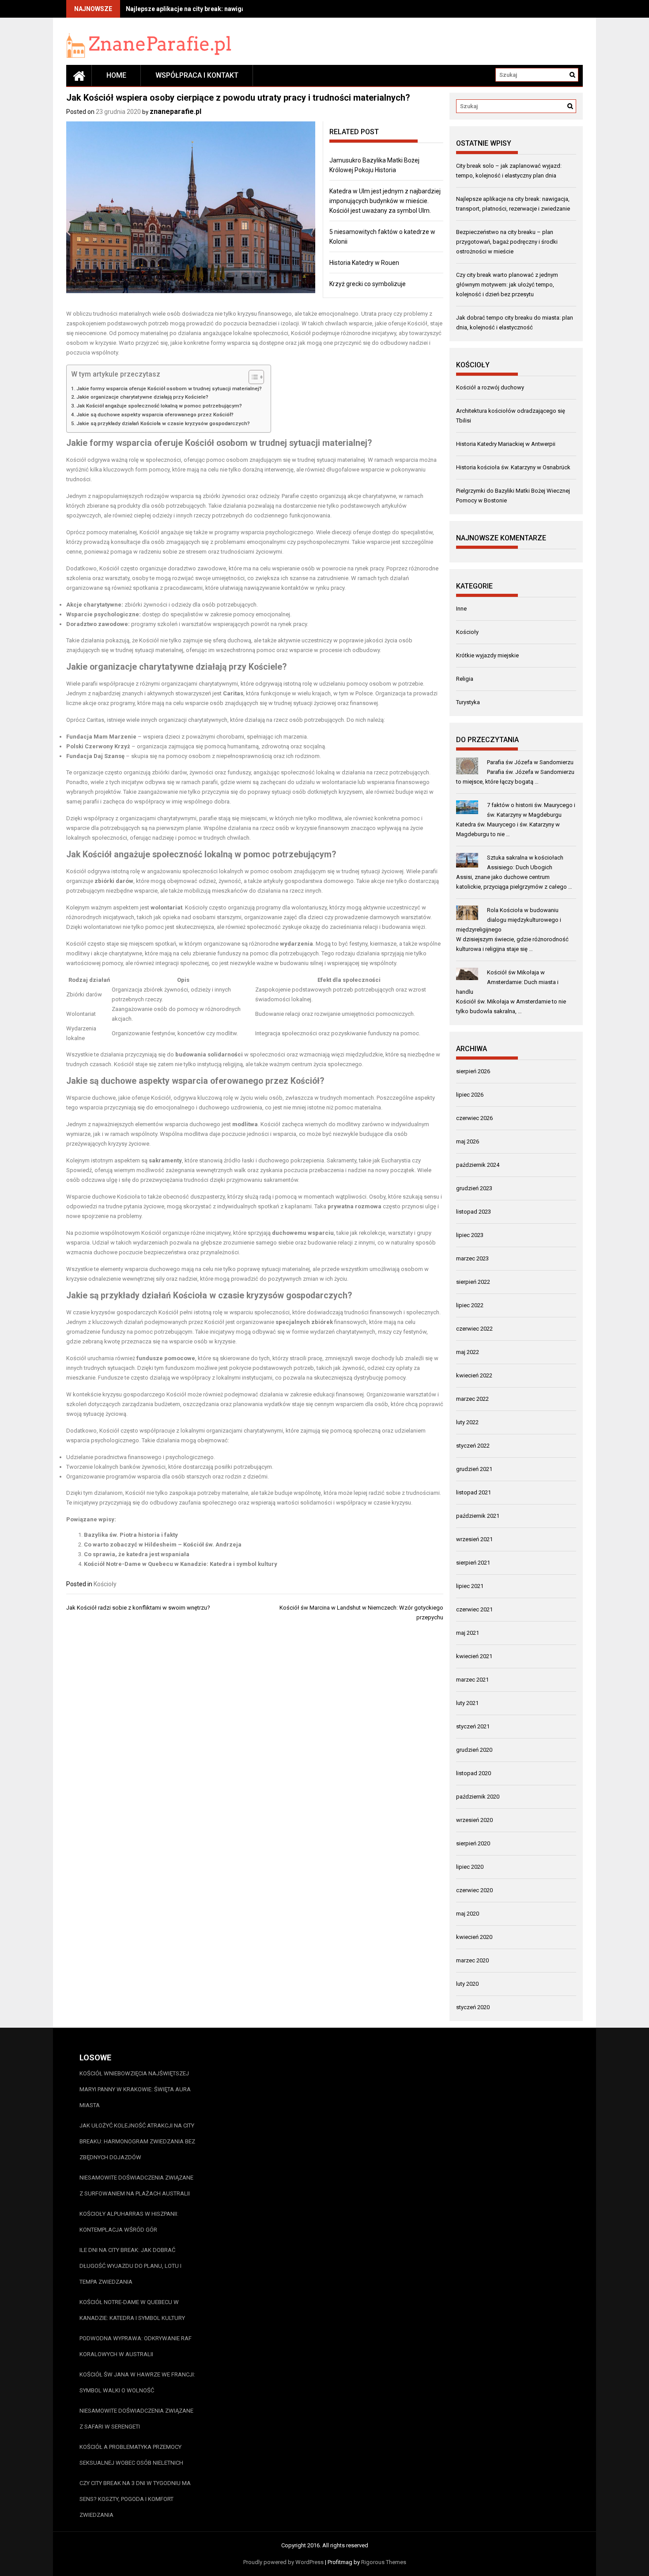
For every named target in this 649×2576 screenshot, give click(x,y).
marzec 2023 (472, 1258)
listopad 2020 (474, 1773)
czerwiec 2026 (474, 1118)
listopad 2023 (474, 1212)
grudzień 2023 (474, 1188)
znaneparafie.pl (175, 111)
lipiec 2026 (470, 1095)
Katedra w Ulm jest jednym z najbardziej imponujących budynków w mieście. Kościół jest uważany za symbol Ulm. (385, 201)
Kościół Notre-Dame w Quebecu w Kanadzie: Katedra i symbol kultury (181, 1564)
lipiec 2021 (470, 1586)
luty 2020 (467, 1984)
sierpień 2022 (473, 1282)
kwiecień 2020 (474, 1937)
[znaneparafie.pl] (79, 75)
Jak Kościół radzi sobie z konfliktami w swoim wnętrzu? (138, 1608)
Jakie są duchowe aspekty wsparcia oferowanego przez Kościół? (155, 415)
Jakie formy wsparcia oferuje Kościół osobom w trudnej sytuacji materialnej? (169, 388)
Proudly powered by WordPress (283, 2562)
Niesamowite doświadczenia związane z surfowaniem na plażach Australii (136, 2186)
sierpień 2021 (473, 1563)
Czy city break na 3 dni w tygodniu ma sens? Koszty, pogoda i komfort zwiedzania (135, 2499)
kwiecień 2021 (474, 1656)
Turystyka (468, 702)
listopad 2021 (474, 1492)
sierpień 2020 (473, 1843)
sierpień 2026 (473, 1071)
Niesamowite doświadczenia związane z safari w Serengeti (136, 2419)
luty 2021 (467, 1703)
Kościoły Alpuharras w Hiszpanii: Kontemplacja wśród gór (129, 2222)
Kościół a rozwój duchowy (490, 387)
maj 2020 (468, 1914)
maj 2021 (468, 1633)
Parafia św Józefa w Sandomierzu (530, 762)
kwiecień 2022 (474, 1375)
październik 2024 (478, 1165)
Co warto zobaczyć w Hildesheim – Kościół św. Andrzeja (163, 1544)
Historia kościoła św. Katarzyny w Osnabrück (513, 467)
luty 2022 (467, 1422)
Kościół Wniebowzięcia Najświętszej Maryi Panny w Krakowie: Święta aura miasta (135, 2089)
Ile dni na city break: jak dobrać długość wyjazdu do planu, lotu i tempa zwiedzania (130, 2266)
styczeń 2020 (473, 2007)
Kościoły (105, 1584)
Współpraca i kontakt (197, 75)
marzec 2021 (472, 1680)
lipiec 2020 (470, 1867)
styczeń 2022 (473, 1446)
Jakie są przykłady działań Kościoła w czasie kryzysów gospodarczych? (163, 423)
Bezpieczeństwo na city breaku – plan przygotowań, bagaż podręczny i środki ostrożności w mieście (507, 242)
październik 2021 (478, 1516)
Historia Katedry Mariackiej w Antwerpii (506, 444)
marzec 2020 (472, 1960)
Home (116, 75)
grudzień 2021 (474, 1469)
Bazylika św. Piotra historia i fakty (131, 1535)
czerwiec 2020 (474, 1890)
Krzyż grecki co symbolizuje (368, 284)
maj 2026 (468, 1141)
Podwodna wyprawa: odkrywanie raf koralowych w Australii (136, 2346)
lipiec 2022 (470, 1305)
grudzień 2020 (474, 1750)
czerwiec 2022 (474, 1329)
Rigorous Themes (384, 2562)
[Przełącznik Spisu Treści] (252, 377)
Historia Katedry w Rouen (364, 263)
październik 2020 (478, 1797)
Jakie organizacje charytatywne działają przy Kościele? (142, 397)
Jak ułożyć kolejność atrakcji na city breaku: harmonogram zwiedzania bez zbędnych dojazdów (137, 2141)
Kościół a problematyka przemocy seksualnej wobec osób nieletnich (131, 2455)
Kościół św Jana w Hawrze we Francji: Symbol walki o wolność (137, 2382)
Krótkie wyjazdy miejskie (487, 655)
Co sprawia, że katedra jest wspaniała (137, 1554)
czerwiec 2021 (474, 1609)
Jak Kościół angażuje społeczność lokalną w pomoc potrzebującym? (159, 406)
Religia (465, 679)
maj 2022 (468, 1352)
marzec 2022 (472, 1399)
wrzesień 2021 (474, 1539)
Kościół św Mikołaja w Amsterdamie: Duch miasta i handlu (507, 982)
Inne (461, 609)
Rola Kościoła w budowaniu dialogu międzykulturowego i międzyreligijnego (509, 920)
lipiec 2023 (470, 1235)
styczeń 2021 (473, 1726)
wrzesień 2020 (474, 1820)
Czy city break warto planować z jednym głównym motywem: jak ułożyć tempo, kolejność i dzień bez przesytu (507, 285)
